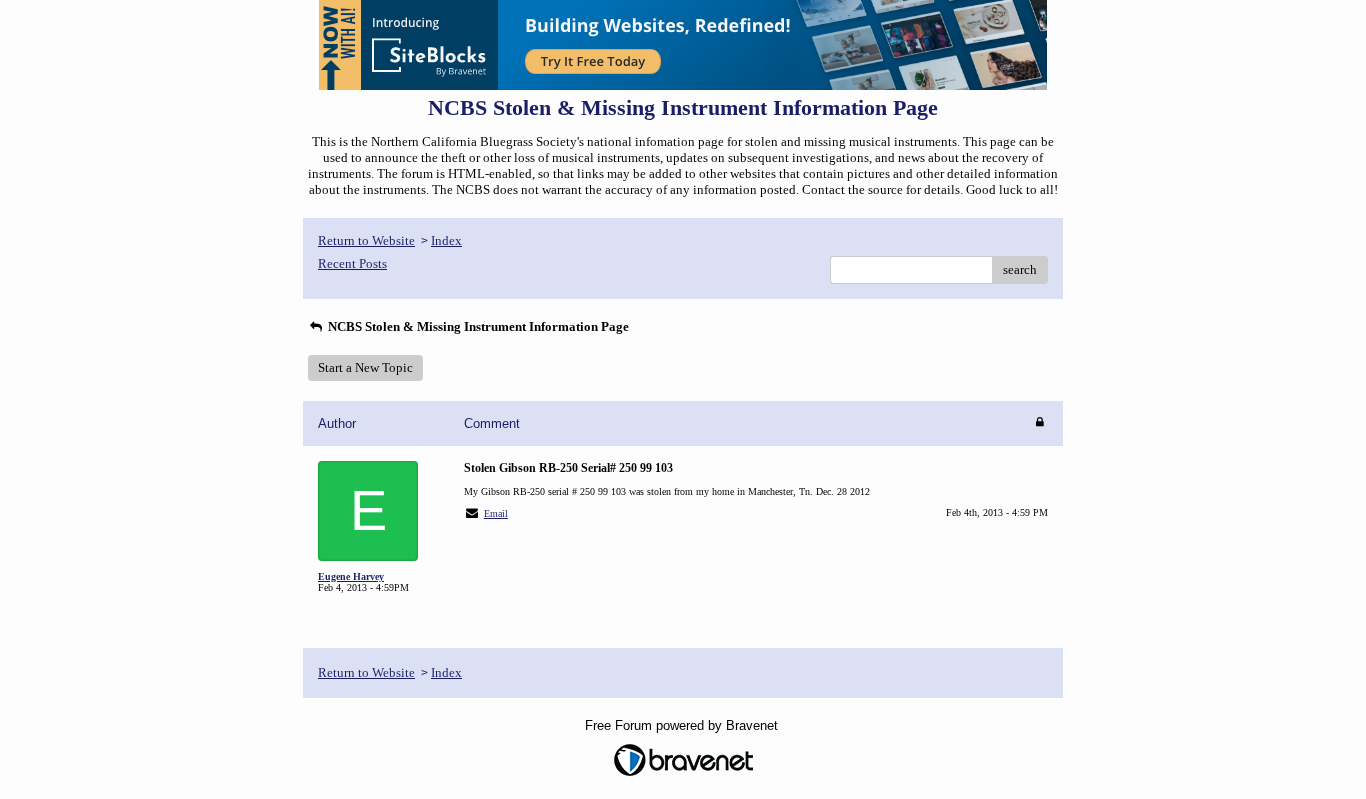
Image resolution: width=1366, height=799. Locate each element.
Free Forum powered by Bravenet (683, 725)
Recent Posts (352, 263)
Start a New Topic (365, 367)
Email (496, 513)
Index (446, 240)
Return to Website (366, 240)
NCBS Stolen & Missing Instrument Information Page (477, 326)
